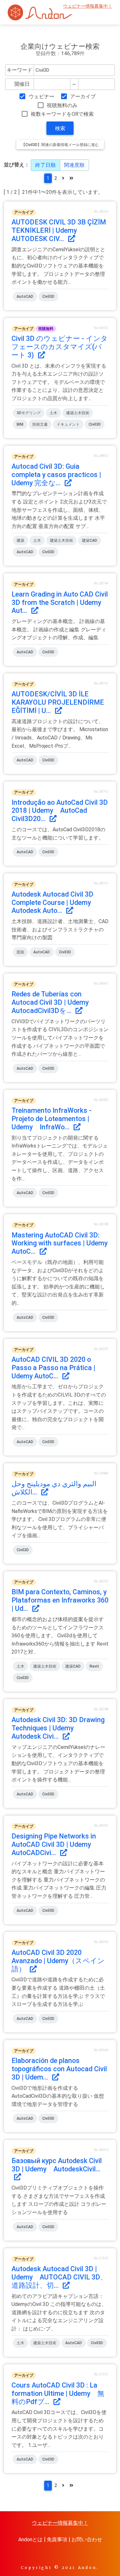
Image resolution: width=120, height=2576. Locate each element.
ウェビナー (41, 96)
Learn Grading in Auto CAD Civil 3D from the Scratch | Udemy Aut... (60, 602)
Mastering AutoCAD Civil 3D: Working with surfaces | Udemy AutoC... (63, 1243)
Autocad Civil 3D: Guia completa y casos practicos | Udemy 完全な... (56, 475)
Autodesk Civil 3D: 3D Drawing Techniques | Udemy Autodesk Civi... (58, 1728)
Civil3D (48, 297)
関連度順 (74, 165)
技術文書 (40, 424)
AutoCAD (25, 297)
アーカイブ (83, 96)
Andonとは (30, 2539)
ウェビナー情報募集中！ (88, 6)
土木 (53, 413)
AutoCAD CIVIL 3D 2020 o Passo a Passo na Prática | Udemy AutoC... (53, 1368)
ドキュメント (68, 424)
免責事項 (57, 2539)
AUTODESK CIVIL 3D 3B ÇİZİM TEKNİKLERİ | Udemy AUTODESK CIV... (59, 230)
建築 (20, 540)
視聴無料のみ (62, 105)
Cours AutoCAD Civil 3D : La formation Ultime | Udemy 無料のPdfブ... (58, 2393)
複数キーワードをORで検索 (62, 114)
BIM (20, 424)
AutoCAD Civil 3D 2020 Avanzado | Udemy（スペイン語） (58, 1961)
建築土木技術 (78, 413)
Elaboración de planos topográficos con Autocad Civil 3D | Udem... (59, 2069)
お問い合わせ (87, 2539)
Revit (94, 1666)
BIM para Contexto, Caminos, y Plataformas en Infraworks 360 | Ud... (60, 1600)
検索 (60, 128)
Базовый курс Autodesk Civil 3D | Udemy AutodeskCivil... (57, 2165)
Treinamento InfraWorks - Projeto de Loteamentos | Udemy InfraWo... (52, 1119)
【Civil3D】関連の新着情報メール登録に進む (60, 145)
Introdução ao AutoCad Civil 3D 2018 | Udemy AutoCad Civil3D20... (60, 811)
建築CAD (90, 540)
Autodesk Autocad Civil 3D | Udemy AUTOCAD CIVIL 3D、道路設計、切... (59, 2277)
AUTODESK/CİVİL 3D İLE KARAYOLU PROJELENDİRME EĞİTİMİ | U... (58, 702)
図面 (20, 952)
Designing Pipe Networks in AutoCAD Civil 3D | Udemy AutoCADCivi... (55, 1844)
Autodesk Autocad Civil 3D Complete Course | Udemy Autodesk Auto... (55, 903)
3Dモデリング (29, 413)
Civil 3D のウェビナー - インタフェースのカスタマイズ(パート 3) (60, 347)
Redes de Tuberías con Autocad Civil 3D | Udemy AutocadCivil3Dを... (54, 1002)
